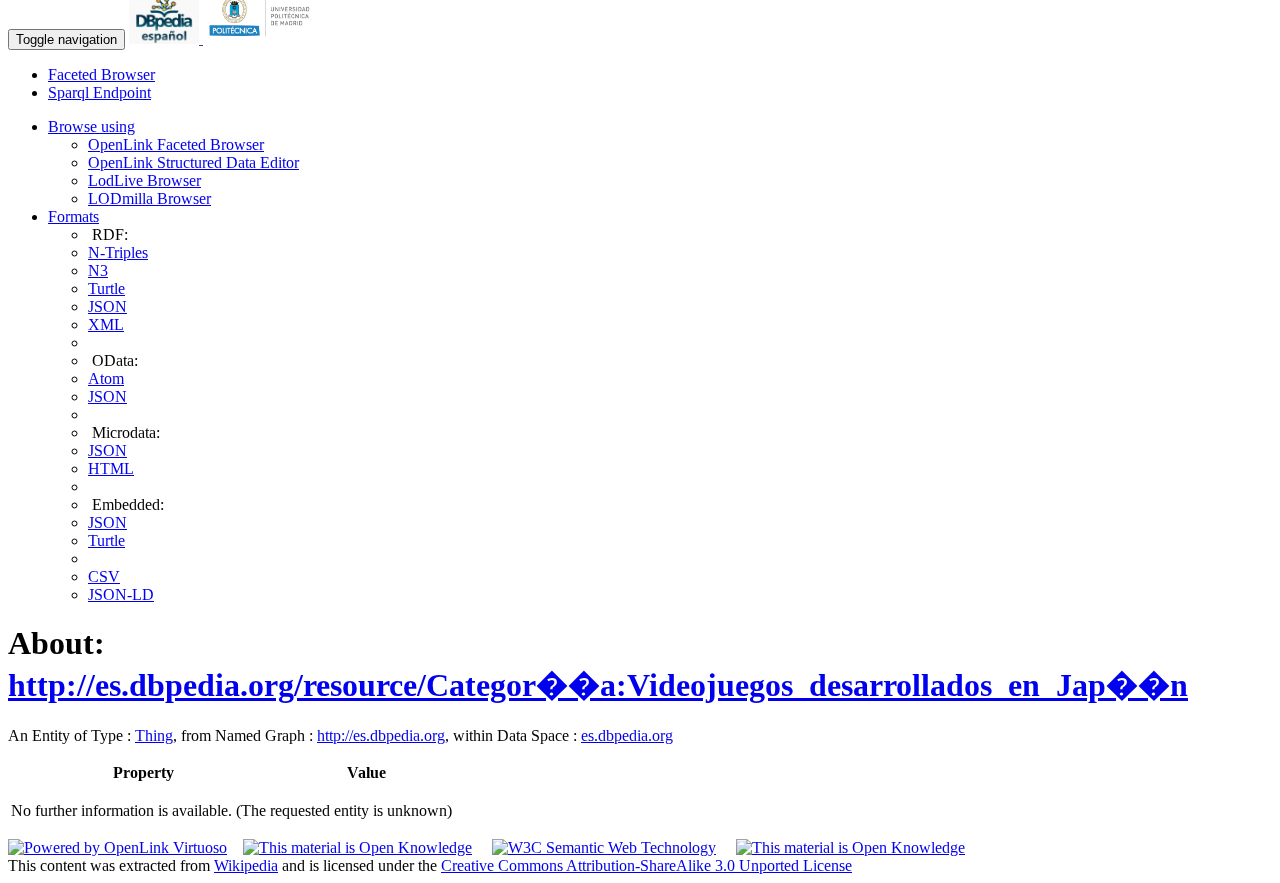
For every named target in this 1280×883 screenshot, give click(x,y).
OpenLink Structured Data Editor (193, 162)
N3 (98, 270)
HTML (111, 468)
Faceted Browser (101, 74)
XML (106, 324)
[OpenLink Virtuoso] (117, 847)
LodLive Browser (144, 180)
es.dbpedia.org (627, 735)
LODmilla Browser (149, 198)
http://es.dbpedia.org (381, 735)
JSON (107, 306)
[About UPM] (263, 38)
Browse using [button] (91, 126)
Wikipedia (246, 865)
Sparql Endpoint (99, 92)
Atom (106, 378)
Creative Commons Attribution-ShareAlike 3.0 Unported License (646, 865)
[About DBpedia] (166, 38)
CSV (104, 576)
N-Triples (118, 252)
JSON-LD (121, 594)
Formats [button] (73, 216)
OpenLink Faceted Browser (176, 144)
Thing (154, 735)
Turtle (106, 288)
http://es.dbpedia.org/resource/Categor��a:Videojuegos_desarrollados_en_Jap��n (598, 685)
